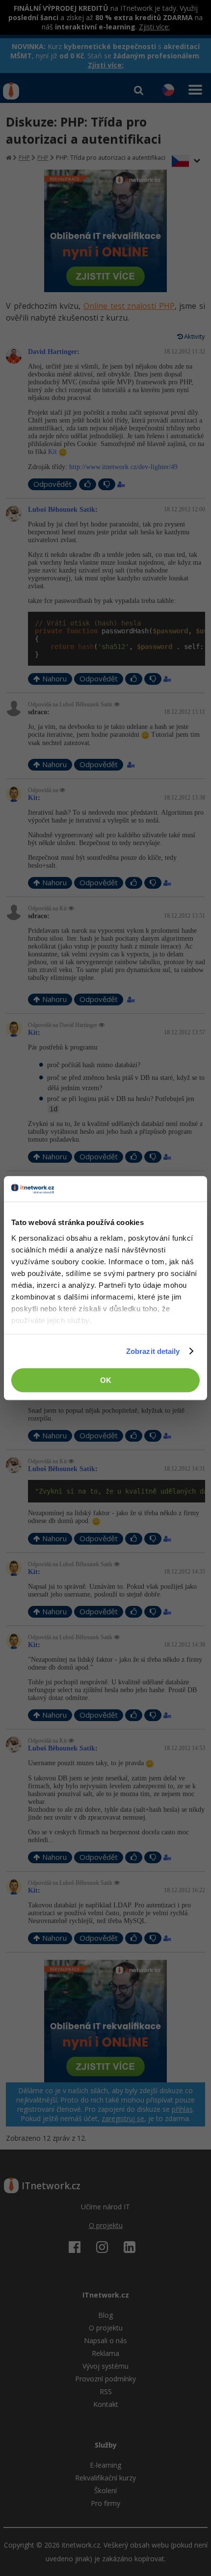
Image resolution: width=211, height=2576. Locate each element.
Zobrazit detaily (153, 1351)
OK (106, 1380)
